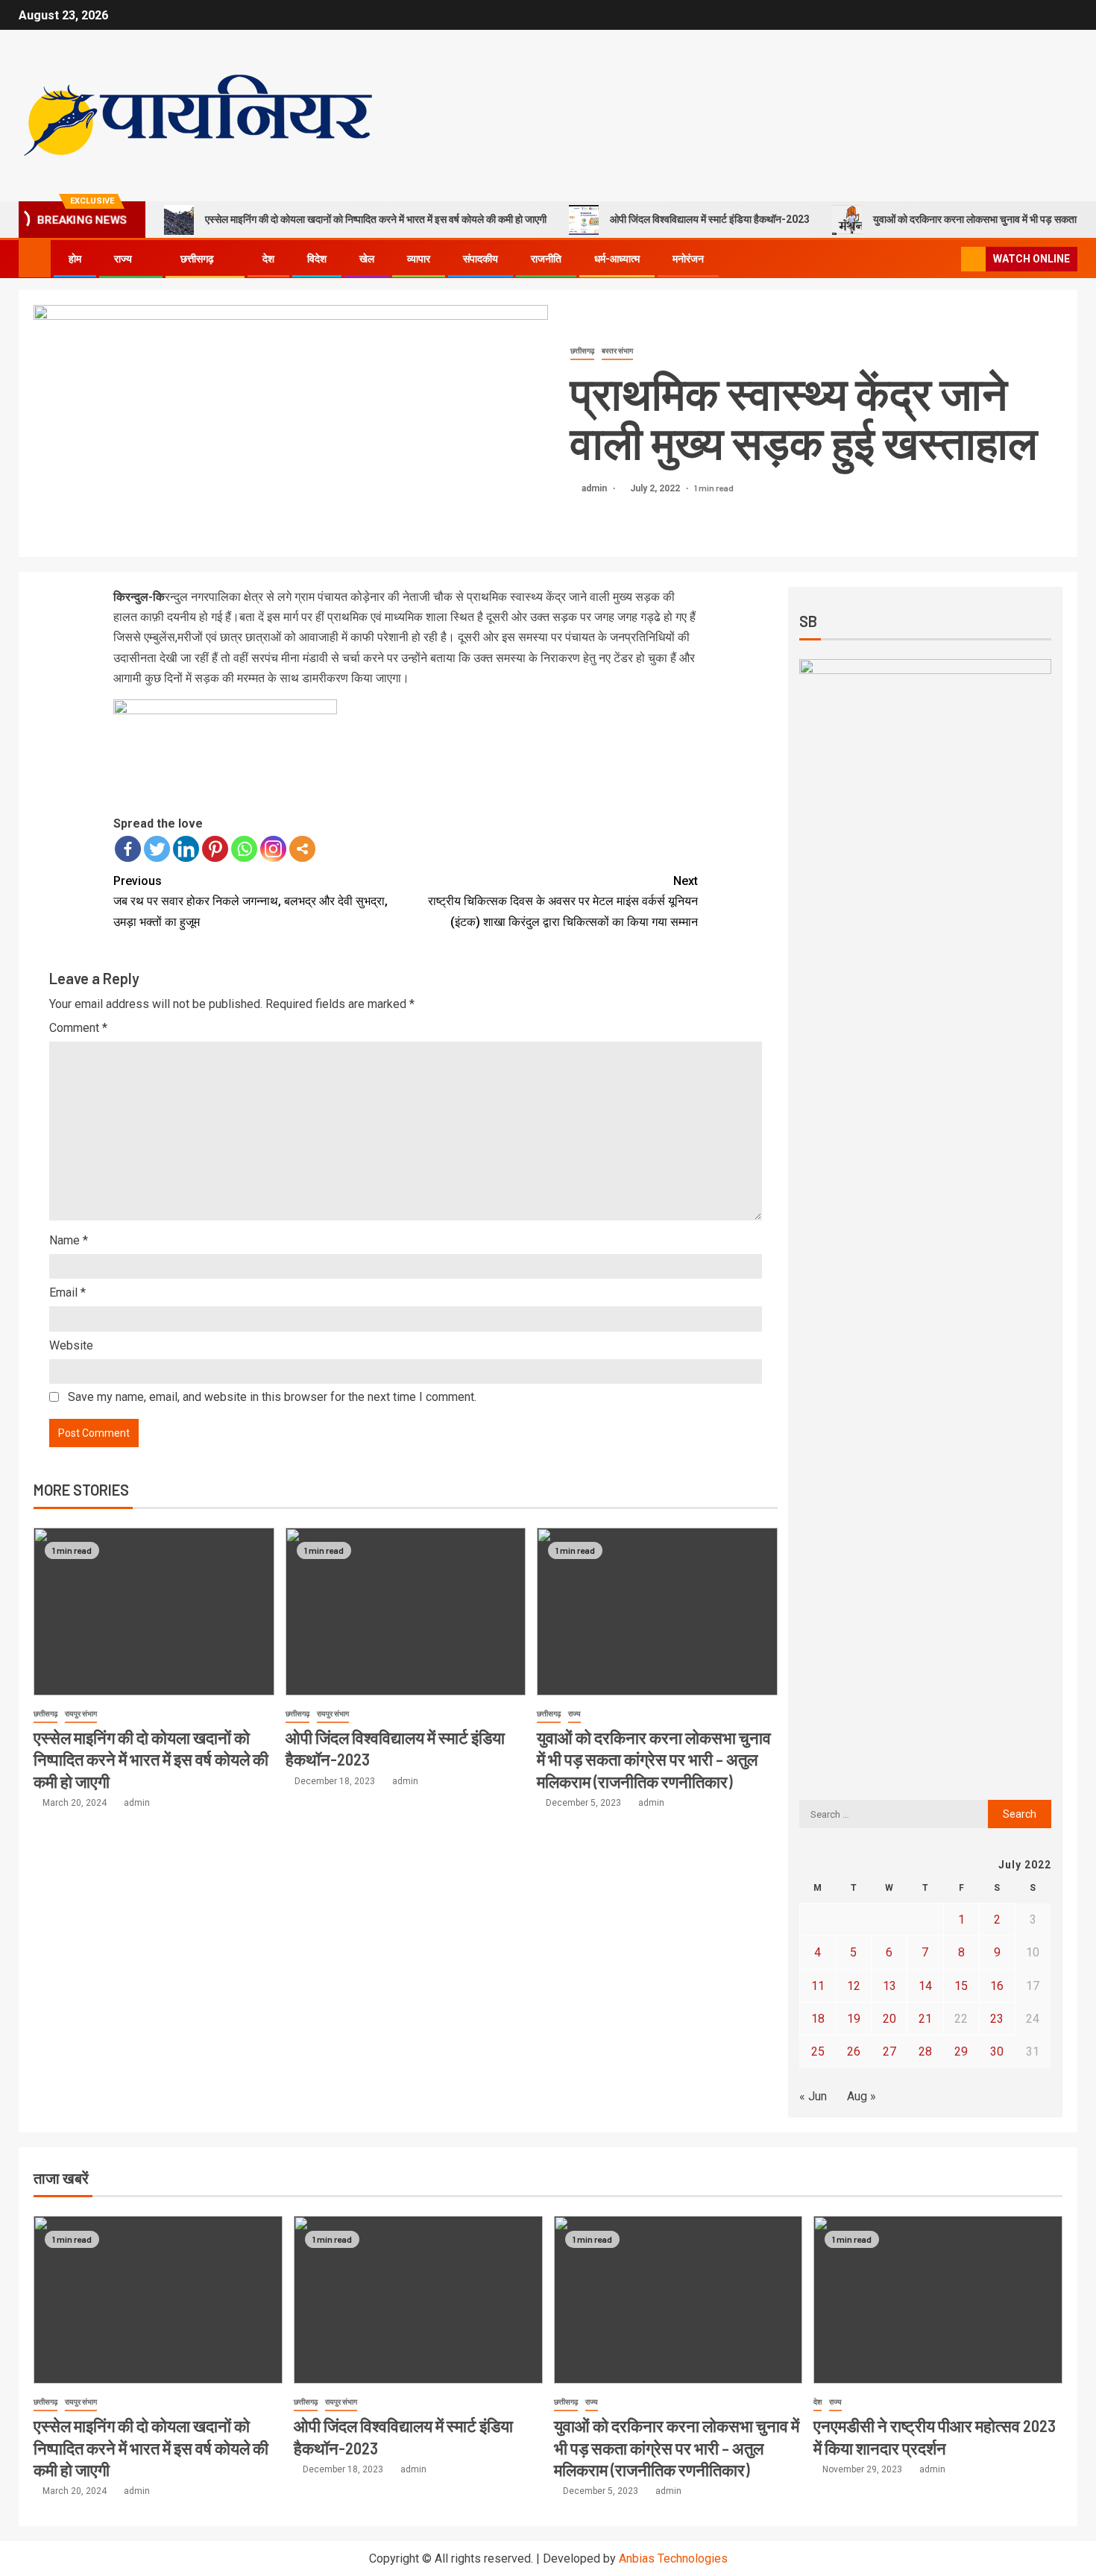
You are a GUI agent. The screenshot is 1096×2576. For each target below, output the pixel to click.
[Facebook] (128, 849)
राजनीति (546, 259)
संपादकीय (481, 259)
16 (997, 1986)
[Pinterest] (215, 849)
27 (889, 2051)
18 (818, 2019)
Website (71, 1345)
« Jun (813, 2096)
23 (997, 2019)
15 (961, 1986)
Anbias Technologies (673, 2558)
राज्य (123, 259)
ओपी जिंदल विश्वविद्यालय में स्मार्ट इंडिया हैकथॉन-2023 (710, 219)
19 (854, 2019)
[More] (302, 849)
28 (925, 2051)
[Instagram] (273, 849)
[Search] (948, 259)
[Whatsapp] (244, 849)
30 (997, 2051)
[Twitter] (157, 849)
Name (69, 1240)
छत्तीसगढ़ (197, 259)
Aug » (862, 2096)
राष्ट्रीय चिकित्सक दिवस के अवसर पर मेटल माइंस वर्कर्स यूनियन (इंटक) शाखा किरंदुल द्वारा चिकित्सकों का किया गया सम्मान (563, 901)
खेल (367, 259)
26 (854, 2051)
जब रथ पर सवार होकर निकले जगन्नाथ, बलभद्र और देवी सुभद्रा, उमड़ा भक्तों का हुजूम (251, 901)
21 (925, 2019)
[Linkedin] (186, 849)
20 (889, 2019)
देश (268, 259)
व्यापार (419, 259)
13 (889, 1986)
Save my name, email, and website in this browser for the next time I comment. (272, 1397)
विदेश (317, 259)
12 (854, 1986)
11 (818, 1986)
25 (818, 2051)
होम (75, 259)
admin (595, 488)
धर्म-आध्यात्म (617, 259)
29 (961, 2051)
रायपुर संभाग (81, 1714)
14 (925, 1986)
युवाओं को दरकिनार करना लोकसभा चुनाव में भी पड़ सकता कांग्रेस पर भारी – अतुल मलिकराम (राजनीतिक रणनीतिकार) (654, 1759)
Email (67, 1292)
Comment (78, 1028)
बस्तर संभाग (617, 351)
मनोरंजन (688, 259)
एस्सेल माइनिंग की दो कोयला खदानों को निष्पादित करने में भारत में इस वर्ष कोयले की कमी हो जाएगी (376, 219)
